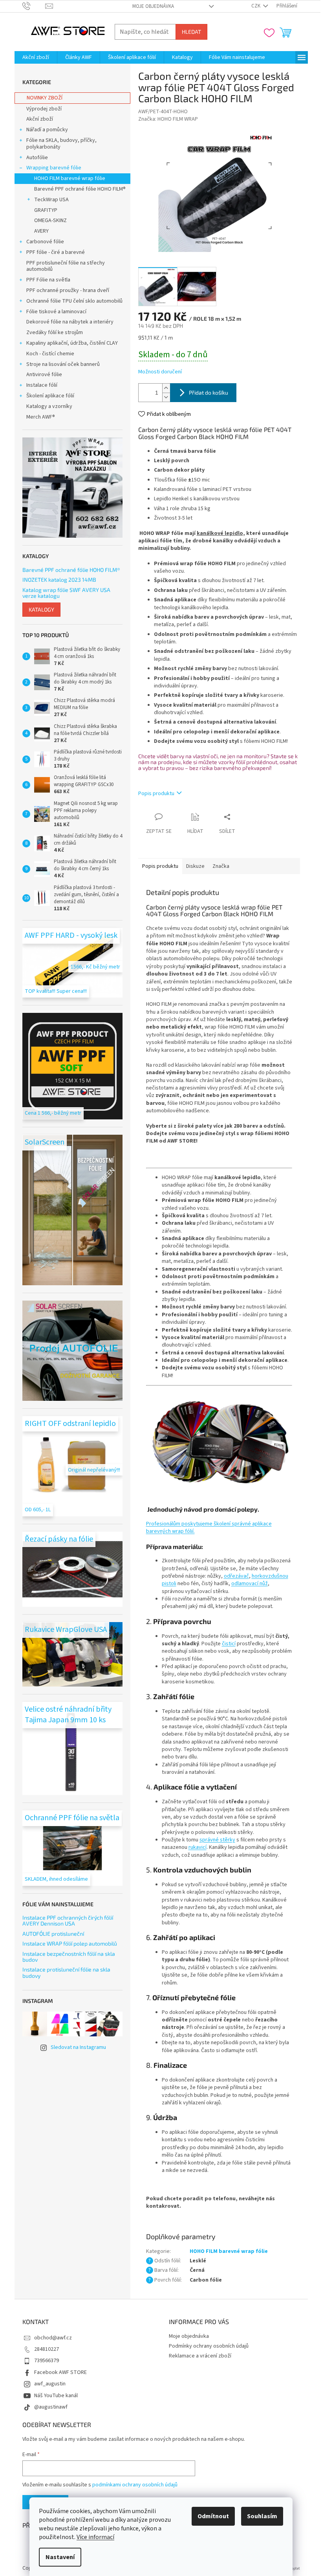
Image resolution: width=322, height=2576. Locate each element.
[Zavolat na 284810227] (34, 6)
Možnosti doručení (160, 372)
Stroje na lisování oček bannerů (63, 364)
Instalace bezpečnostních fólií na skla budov (69, 1957)
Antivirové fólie (44, 375)
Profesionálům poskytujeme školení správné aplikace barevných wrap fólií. (209, 1528)
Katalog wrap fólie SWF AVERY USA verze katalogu (66, 593)
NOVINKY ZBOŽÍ (45, 98)
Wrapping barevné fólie (54, 168)
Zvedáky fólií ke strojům (55, 333)
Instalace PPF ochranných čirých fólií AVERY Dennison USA (68, 1921)
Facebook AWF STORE (60, 2372)
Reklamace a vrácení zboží (200, 2356)
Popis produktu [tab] (160, 866)
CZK (256, 6)
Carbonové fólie (45, 242)
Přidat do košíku (209, 392)
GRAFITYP (46, 210)
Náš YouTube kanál (56, 2396)
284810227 (47, 2349)
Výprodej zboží (44, 109)
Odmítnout (213, 2516)
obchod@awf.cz (53, 2338)
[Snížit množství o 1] (166, 397)
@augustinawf (51, 2407)
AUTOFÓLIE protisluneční (53, 1934)
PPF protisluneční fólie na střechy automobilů (66, 266)
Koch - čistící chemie (50, 354)
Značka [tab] (221, 866)
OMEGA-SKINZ (50, 220)
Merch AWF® (41, 417)
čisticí (229, 1644)
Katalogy (41, 609)
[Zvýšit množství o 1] (166, 388)
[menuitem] (36, 57)
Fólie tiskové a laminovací (56, 312)
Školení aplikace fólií (50, 396)
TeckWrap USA (51, 200)
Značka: (168, 119)
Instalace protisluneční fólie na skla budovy (66, 1972)
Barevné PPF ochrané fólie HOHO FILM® (80, 189)
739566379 (47, 2361)
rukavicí (198, 1847)
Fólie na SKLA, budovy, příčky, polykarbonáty (61, 144)
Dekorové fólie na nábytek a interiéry (70, 322)
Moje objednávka (153, 6)
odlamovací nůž (250, 1584)
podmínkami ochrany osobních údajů (135, 2485)
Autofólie (37, 158)
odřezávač (236, 1576)
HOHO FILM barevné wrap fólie (70, 178)
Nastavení (60, 2557)
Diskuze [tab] (195, 866)
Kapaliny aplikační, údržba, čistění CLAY (72, 343)
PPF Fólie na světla (48, 280)
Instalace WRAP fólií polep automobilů (70, 1943)
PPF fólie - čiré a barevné (56, 252)
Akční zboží (40, 119)
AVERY (41, 231)
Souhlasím (262, 2516)
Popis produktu (156, 794)
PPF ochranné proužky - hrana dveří (68, 290)
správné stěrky (217, 1840)
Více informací (95, 2537)
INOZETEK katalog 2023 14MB (59, 580)
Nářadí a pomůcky (47, 130)
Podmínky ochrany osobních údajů (209, 2346)
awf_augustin (50, 2384)
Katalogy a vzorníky (49, 406)
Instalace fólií (42, 385)
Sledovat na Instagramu (78, 2047)
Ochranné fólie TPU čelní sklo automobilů (74, 301)
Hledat (191, 32)
